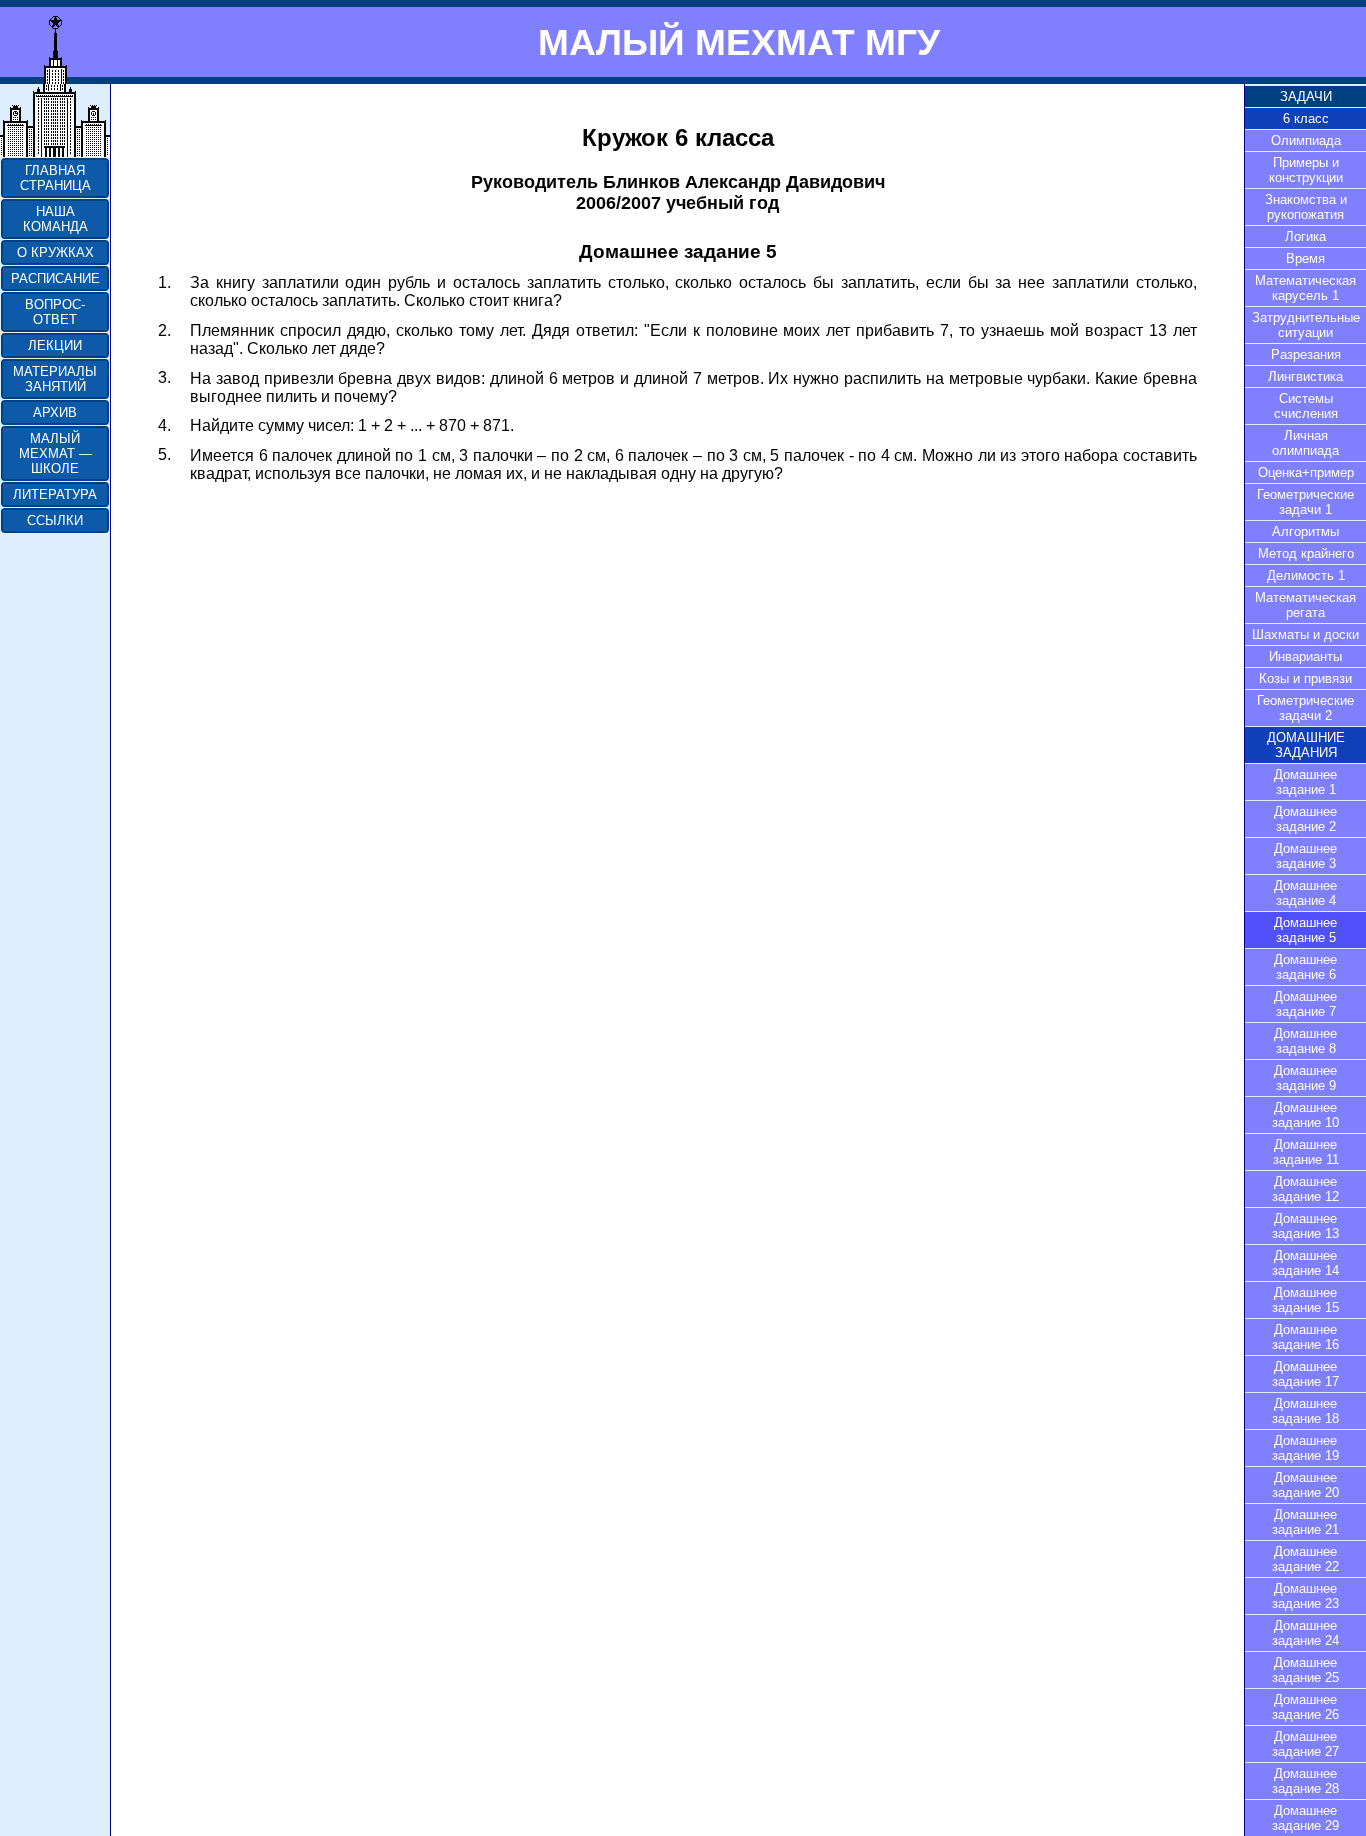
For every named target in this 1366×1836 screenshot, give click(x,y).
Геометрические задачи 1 (1305, 502)
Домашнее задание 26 (1305, 1707)
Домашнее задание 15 (1305, 1300)
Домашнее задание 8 (1305, 1041)
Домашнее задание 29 (1305, 1818)
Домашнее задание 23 (1305, 1596)
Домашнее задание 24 (1305, 1633)
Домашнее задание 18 (1305, 1411)
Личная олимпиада (1305, 443)
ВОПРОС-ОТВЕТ (55, 312)
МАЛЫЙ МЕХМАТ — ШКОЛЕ (55, 453)
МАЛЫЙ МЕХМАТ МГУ (739, 42)
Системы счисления (1306, 406)
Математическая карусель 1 (1305, 288)
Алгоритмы (1305, 531)
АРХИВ (55, 412)
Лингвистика (1305, 376)
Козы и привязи (1305, 678)
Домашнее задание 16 (1305, 1337)
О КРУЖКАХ (55, 252)
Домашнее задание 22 (1305, 1559)
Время (1305, 258)
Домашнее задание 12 (1305, 1189)
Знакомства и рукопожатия (1306, 207)
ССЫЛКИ (55, 520)
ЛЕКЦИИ (55, 345)
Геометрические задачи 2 (1305, 708)
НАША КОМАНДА (55, 219)
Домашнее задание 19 (1305, 1448)
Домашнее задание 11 (1306, 1152)
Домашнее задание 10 (1305, 1115)
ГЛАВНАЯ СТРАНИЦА (55, 178)
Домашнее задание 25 (1305, 1670)
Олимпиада (1306, 140)
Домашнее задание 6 (1305, 967)
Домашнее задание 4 (1305, 893)
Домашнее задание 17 (1305, 1374)
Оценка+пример (1306, 472)
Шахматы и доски (1305, 634)
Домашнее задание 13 (1305, 1226)
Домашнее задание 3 (1305, 856)
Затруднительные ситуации (1306, 325)
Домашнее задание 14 (1305, 1263)
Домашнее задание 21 (1305, 1522)
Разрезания (1306, 354)
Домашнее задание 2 (1305, 819)
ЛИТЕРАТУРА (55, 494)
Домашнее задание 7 (1305, 1004)
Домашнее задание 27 (1305, 1744)
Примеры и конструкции (1306, 170)
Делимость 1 (1306, 575)
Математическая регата (1305, 605)
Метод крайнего (1306, 553)
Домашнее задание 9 (1305, 1078)
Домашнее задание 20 (1305, 1485)
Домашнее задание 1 (1305, 782)
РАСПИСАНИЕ (55, 278)
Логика (1305, 236)
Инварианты (1305, 656)
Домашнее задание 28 (1305, 1781)
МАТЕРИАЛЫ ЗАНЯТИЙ (55, 379)
